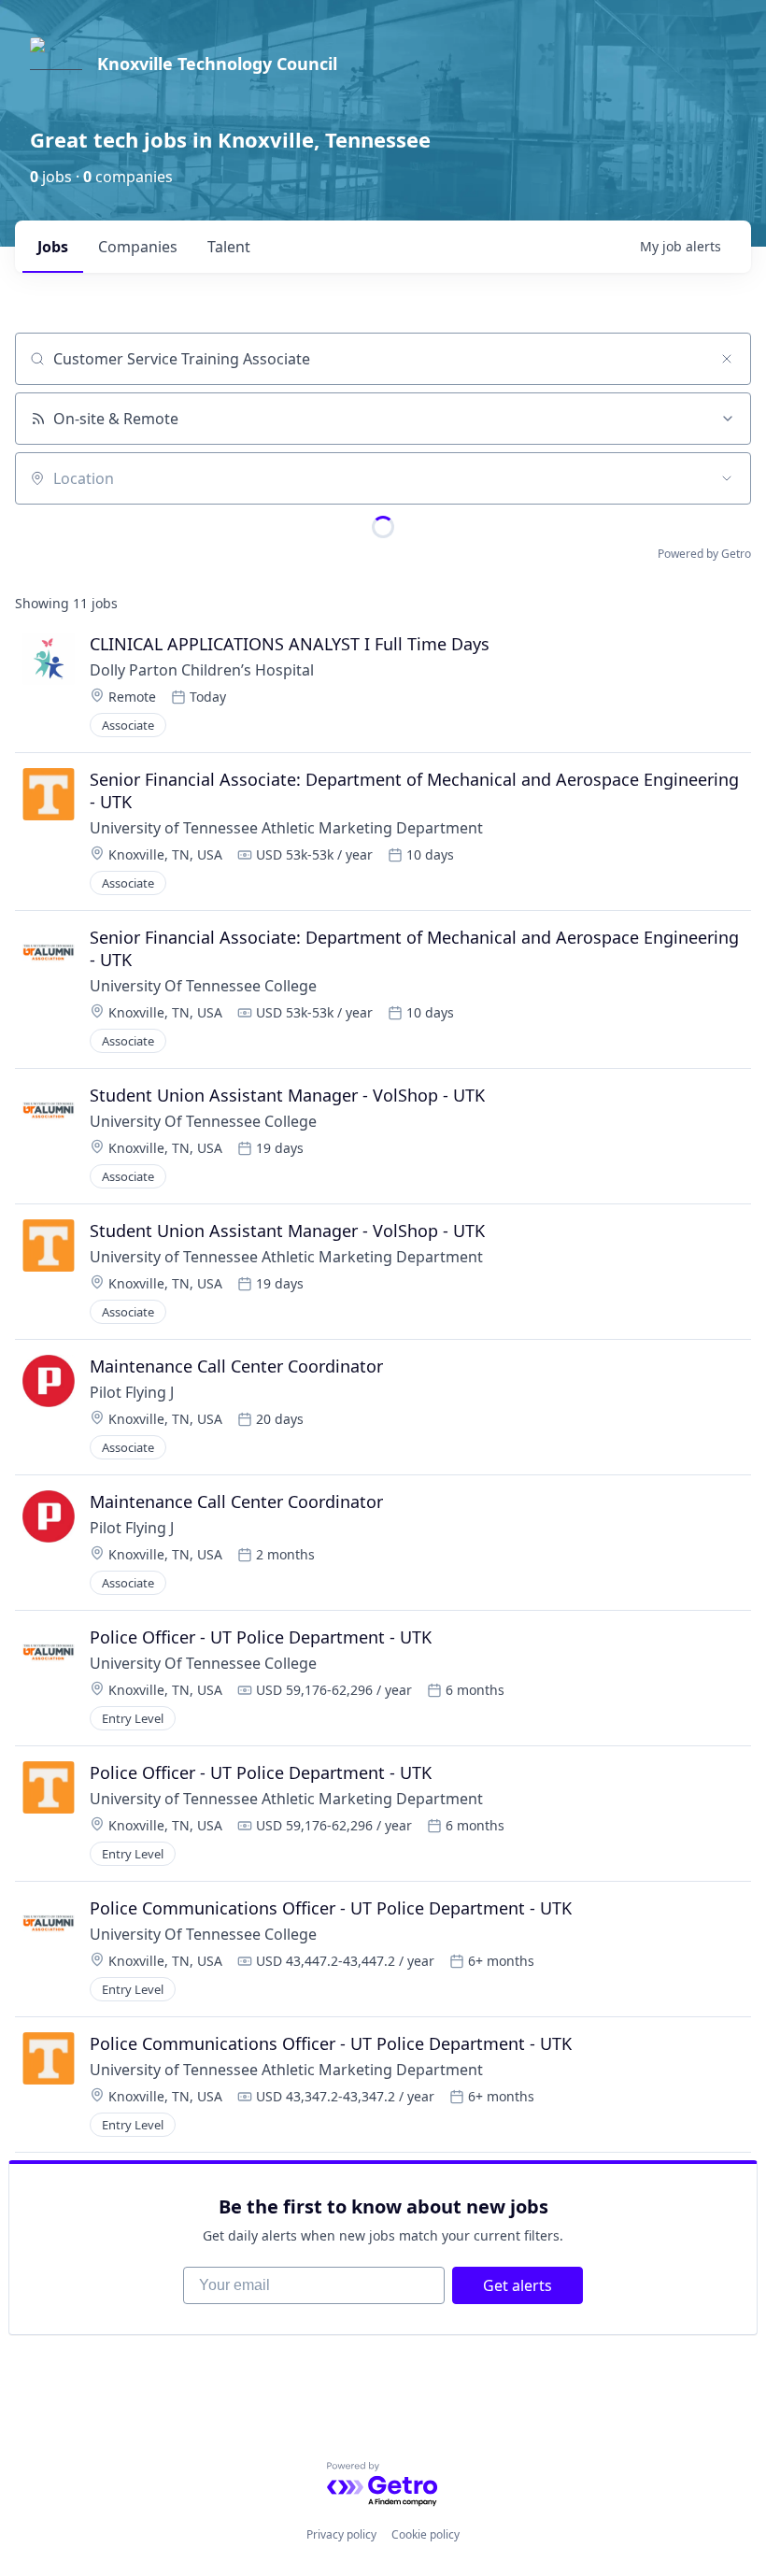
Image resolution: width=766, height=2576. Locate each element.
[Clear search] (727, 359)
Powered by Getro (704, 554)
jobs (53, 247)
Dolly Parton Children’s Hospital (202, 670)
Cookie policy (426, 2534)
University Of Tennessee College (203, 986)
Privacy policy (341, 2534)
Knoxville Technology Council (217, 64)
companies (138, 247)
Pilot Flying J (132, 1392)
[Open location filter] (727, 478)
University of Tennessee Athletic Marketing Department (286, 828)
